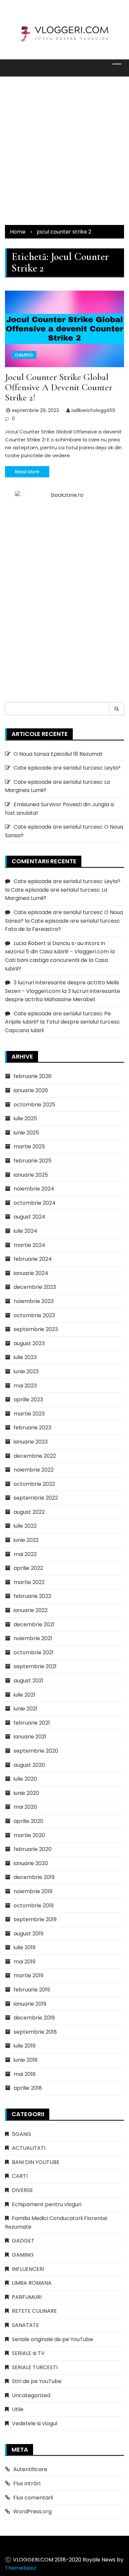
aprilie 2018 (28, 2088)
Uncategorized (31, 2395)
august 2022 (29, 1512)
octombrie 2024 (35, 1203)
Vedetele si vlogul (35, 2423)
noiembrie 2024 (34, 1189)
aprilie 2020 (28, 1821)
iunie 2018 (26, 2060)
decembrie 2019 (34, 1877)
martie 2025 (29, 1146)
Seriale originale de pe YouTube (52, 2339)
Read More (27, 472)
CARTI (20, 2176)
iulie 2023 (25, 1357)
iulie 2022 (25, 1526)
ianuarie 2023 (31, 1442)
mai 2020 (25, 1807)
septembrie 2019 (35, 1919)
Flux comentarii (33, 2498)
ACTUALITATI (29, 2148)
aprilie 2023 (28, 1399)
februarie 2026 (33, 1076)
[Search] (117, 709)
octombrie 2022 (34, 1484)
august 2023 (29, 1343)
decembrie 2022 (35, 1456)
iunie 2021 (25, 1709)
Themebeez (21, 2568)
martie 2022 (29, 1582)
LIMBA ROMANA (32, 2283)
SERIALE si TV (28, 2353)
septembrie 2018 (35, 2032)
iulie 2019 (24, 1947)
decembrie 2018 (34, 2018)
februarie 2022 (32, 1596)
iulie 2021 (24, 1695)
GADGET (23, 2241)
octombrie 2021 (34, 1653)
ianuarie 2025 (31, 1175)
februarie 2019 (32, 1990)
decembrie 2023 (35, 1287)
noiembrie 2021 (33, 1638)
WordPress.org (32, 2512)
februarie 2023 (32, 1428)
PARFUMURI (27, 2297)
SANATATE (25, 2325)
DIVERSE (22, 2190)
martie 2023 (29, 1414)
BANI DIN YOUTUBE (36, 2162)
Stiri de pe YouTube (37, 2381)
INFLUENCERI (28, 2269)
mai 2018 (25, 2074)
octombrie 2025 (34, 1105)
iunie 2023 (26, 1371)
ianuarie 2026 (31, 1090)
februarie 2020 (33, 1849)
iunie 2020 (26, 1793)
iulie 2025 (25, 1118)
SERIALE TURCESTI (35, 2367)
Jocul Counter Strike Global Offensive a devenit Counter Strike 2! (59, 387)
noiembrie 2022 (34, 1470)
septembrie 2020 (36, 1751)
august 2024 (29, 1217)
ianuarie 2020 (31, 1863)
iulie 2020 (25, 1779)
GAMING (24, 355)
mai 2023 (25, 1386)
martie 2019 (28, 1975)
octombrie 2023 (34, 1315)
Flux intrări (27, 2483)
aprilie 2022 (28, 1568)
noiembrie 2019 (33, 1891)
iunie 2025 (26, 1133)
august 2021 (28, 1681)
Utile (18, 2409)
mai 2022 (25, 1554)
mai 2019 (24, 1962)
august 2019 (28, 1934)
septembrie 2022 (36, 1498)
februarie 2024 (33, 1259)
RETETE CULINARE (34, 2311)
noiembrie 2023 (34, 1301)
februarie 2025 (33, 1161)
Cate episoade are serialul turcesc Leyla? (67, 768)
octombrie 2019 (34, 1906)
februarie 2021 (32, 1723)
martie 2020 (29, 1835)
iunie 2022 (26, 1540)
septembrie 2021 (35, 1666)
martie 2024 (29, 1245)
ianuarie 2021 (30, 1737)
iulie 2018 (25, 2046)
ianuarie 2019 (30, 2004)
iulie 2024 (25, 1231)
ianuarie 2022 (31, 1610)
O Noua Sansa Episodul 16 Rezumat (58, 754)
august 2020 (29, 1765)
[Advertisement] (64, 151)
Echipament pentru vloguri (47, 2204)
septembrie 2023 (36, 1329)
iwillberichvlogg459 (93, 410)
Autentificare (30, 2469)
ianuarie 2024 (31, 1273)
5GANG (21, 2134)
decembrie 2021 (34, 1624)
